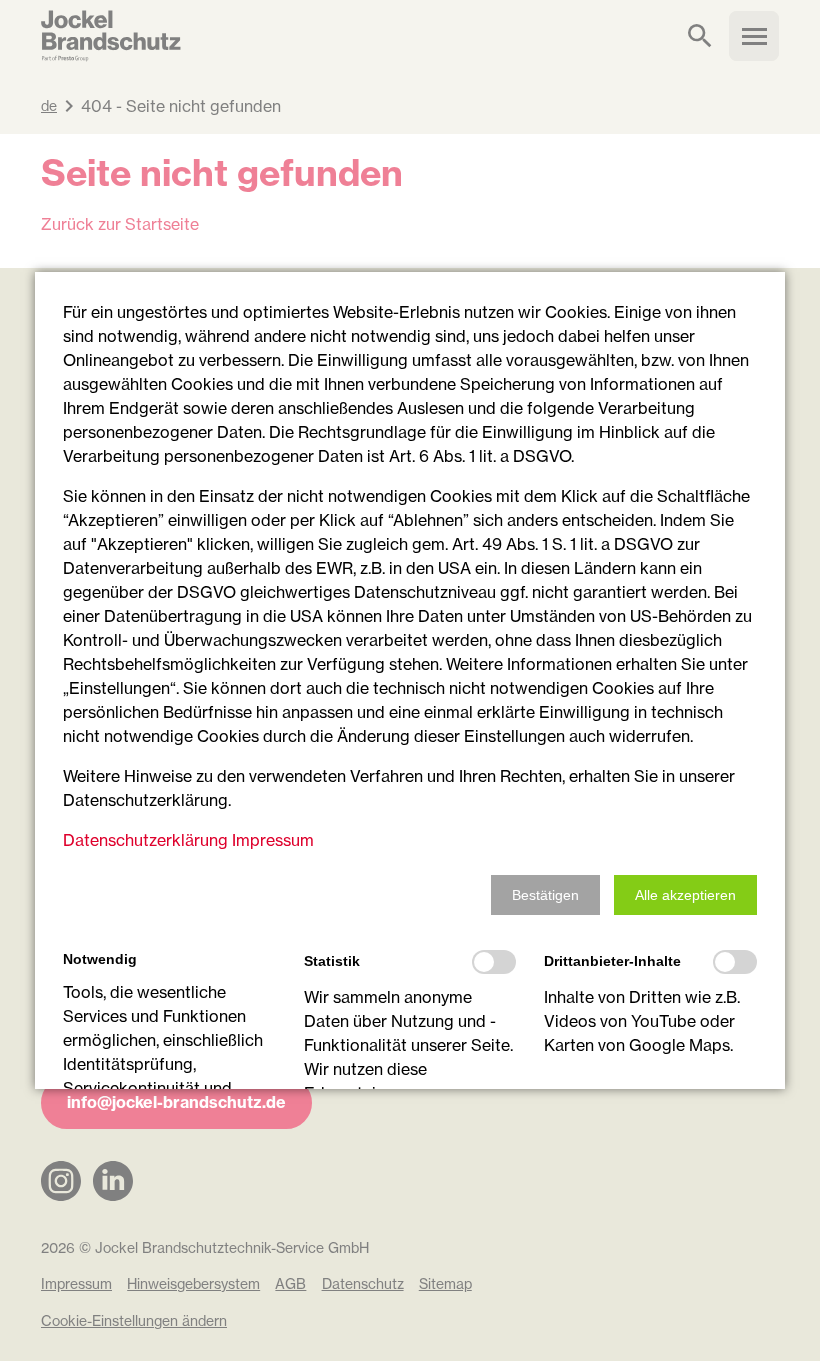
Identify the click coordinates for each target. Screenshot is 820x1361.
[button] (545, 895)
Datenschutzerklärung (145, 840)
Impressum (273, 840)
